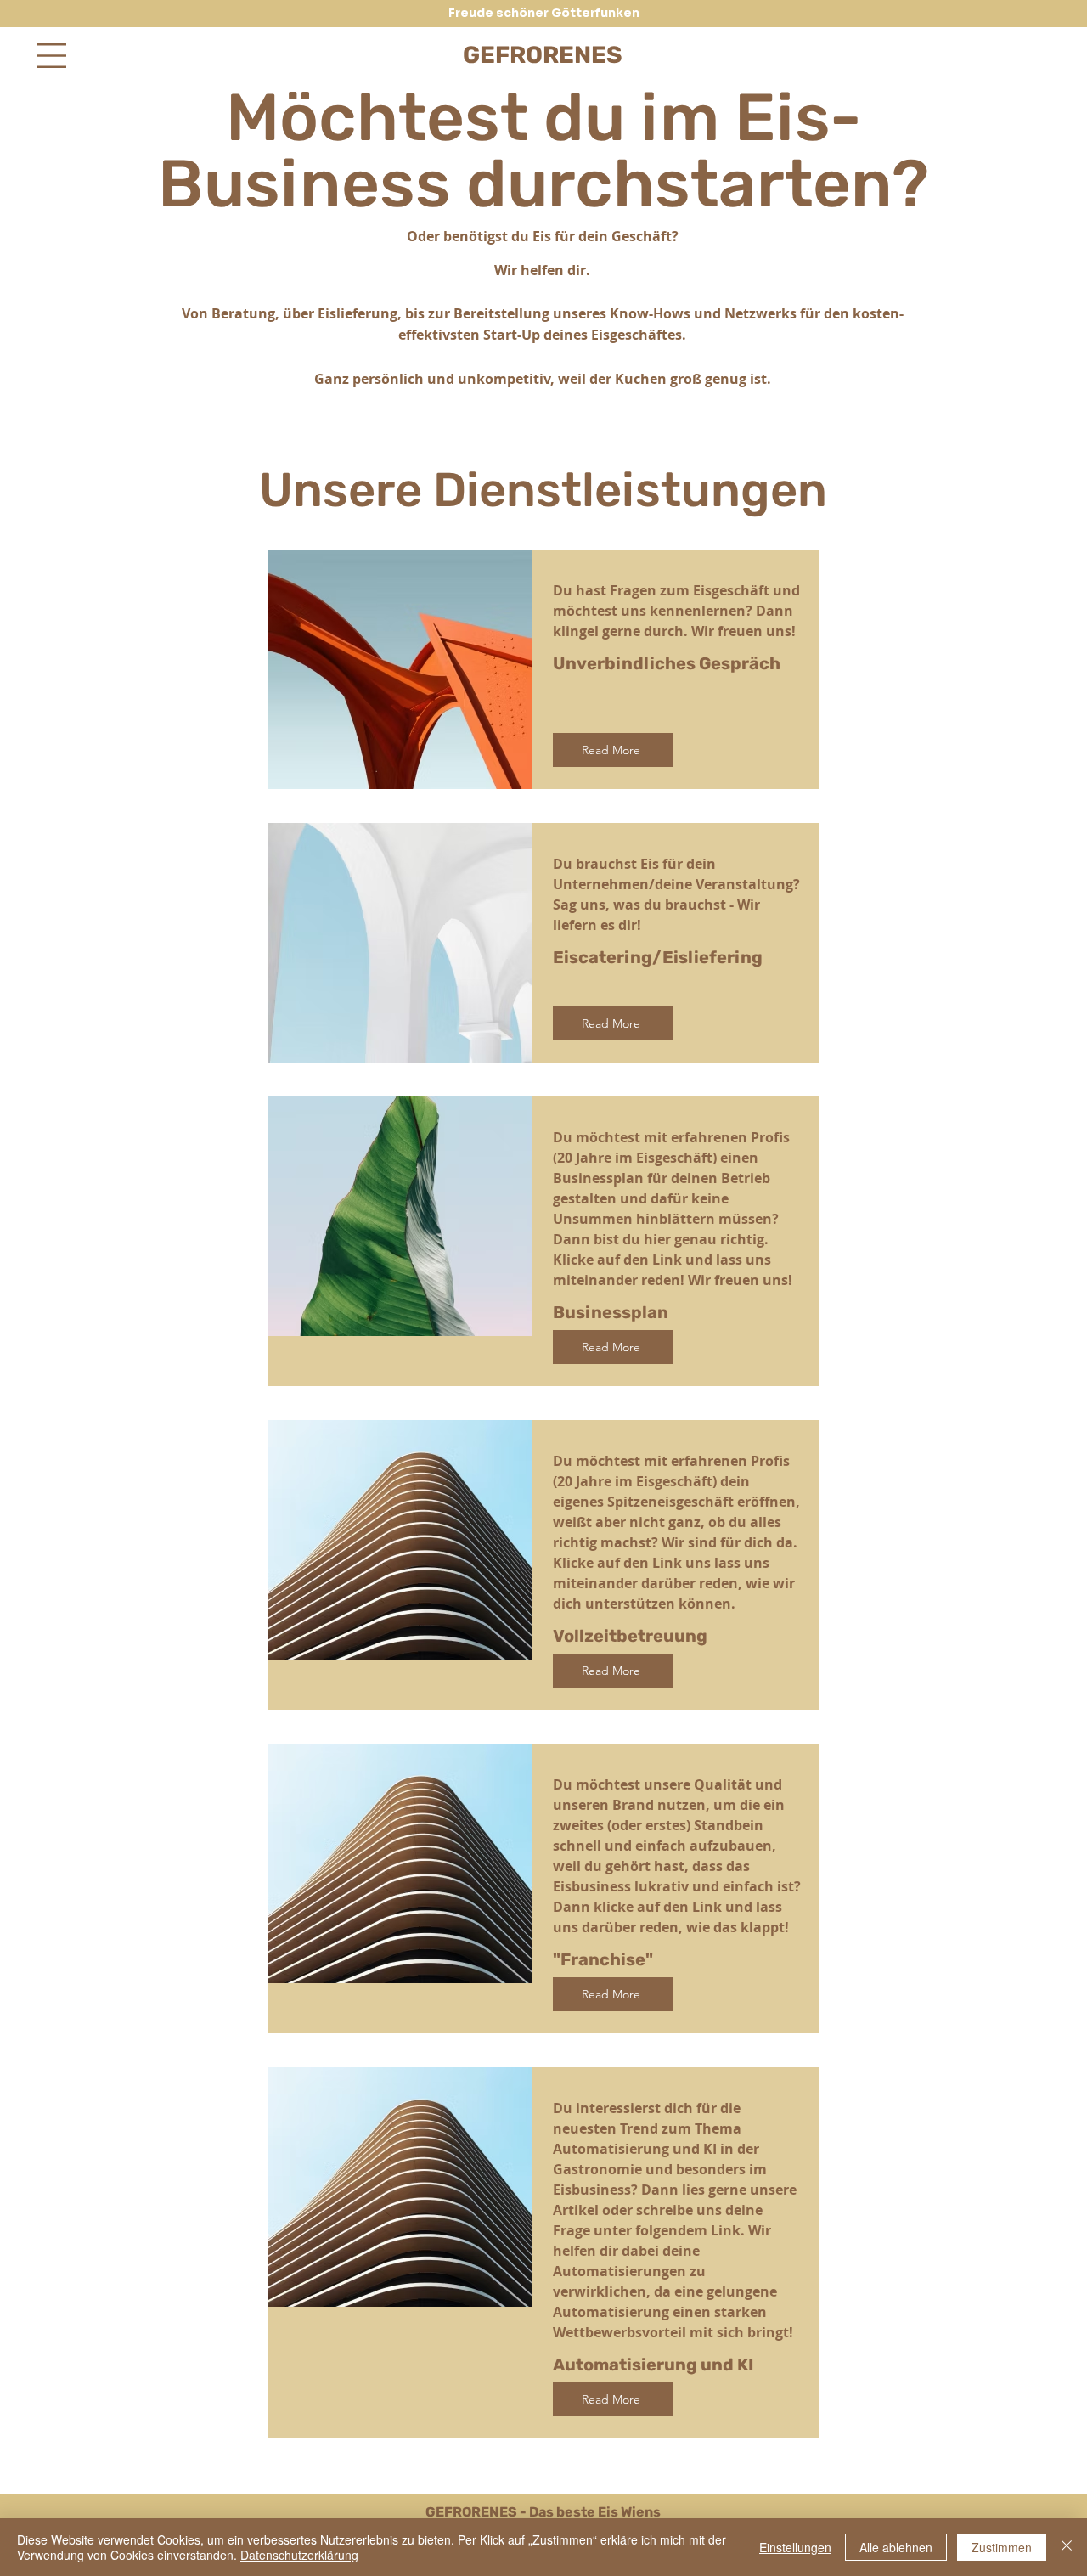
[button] (52, 56)
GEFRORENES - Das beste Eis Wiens (543, 2512)
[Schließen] (1067, 2547)
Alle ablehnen (896, 2547)
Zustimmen (1002, 2547)
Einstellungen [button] (795, 2547)
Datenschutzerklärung (299, 2555)
